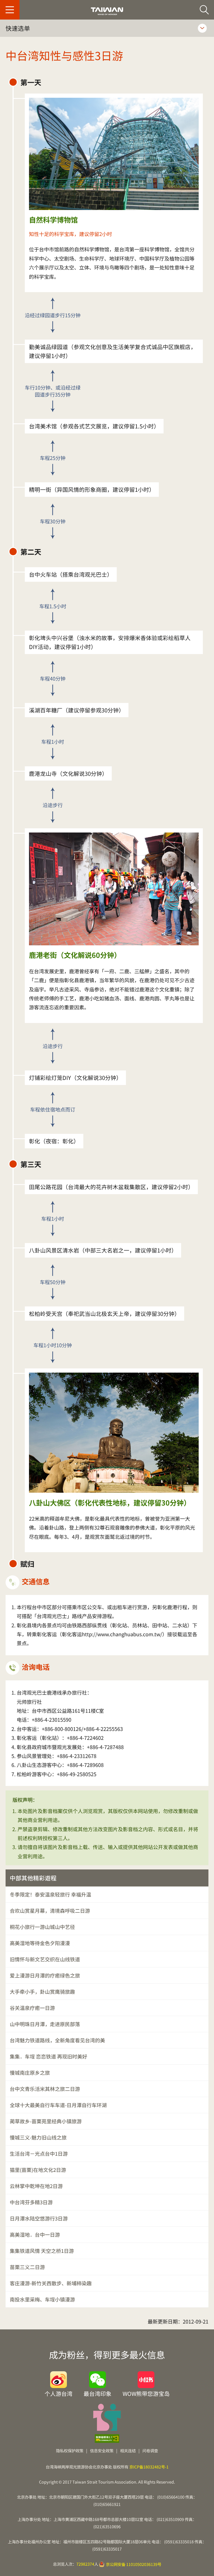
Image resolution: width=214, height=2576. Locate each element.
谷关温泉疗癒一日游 (32, 2008)
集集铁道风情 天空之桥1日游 (42, 2251)
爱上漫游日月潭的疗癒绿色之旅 (45, 1975)
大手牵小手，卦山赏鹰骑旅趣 (42, 1991)
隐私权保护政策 (70, 2450)
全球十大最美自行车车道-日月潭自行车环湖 (58, 2105)
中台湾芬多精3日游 (31, 2202)
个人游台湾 (59, 2393)
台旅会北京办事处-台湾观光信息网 (107, 11)
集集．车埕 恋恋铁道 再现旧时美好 (48, 2056)
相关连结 (128, 2450)
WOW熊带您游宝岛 (146, 2393)
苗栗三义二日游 (27, 2267)
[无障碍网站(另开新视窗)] (107, 2439)
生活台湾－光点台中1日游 (39, 2153)
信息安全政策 (102, 2450)
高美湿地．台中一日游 (35, 2234)
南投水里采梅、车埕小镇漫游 (42, 2299)
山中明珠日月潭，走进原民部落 (45, 2024)
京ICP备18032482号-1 (149, 2467)
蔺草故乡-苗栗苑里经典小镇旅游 (46, 2121)
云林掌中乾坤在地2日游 (36, 2186)
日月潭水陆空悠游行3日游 (39, 2218)
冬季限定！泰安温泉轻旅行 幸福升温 (50, 1894)
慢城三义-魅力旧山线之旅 (38, 2137)
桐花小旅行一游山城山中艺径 (42, 1927)
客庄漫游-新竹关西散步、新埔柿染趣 (51, 2283)
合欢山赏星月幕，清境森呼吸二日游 (50, 1910)
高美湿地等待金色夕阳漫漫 (40, 1943)
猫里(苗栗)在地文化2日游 (38, 2170)
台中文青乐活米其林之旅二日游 (45, 2089)
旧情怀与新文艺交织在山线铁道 (45, 1959)
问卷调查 (150, 2450)
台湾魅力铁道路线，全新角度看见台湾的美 (57, 2040)
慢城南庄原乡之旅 (30, 2072)
